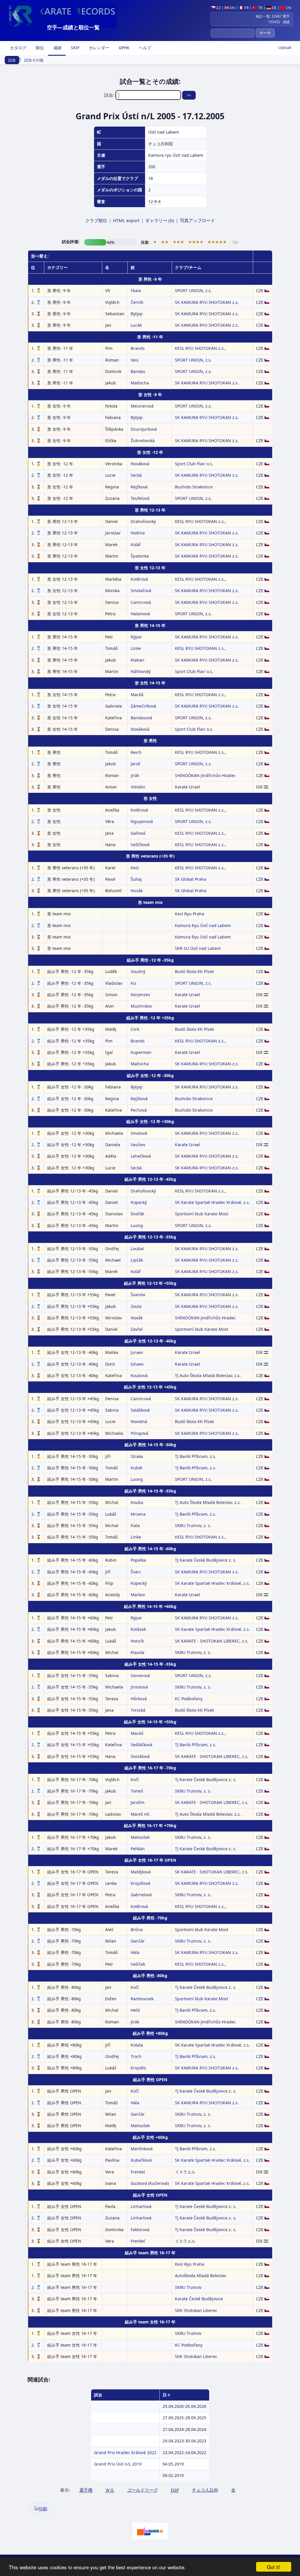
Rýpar (136, 637)
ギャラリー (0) (160, 220)
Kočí (135, 1779)
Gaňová (138, 833)
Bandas (138, 371)
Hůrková (139, 1699)
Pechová (139, 1110)
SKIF (75, 48)
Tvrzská (138, 1710)
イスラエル (185, 2172)
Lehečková (141, 1156)
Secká (136, 475)
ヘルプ (144, 48)
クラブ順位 (96, 220)
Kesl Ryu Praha (190, 914)
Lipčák (137, 1260)
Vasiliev (138, 1145)
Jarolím (138, 1802)
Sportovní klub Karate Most (202, 1214)
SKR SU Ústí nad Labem (198, 948)
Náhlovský (141, 671)
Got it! (274, 2567)
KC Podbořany (189, 1699)
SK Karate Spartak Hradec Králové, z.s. (212, 1202)
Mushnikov (141, 1006)
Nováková (140, 464)
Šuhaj (136, 879)
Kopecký (139, 1202)
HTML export (126, 220)
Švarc (136, 1572)
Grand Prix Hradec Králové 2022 (125, 2453)
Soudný (138, 971)
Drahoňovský (143, 521)
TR (260, 8)
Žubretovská (143, 441)
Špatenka (140, 556)
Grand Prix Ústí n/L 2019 (118, 2464)
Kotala (137, 2045)
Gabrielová (141, 1895)
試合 (12, 60)
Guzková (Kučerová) (150, 2183)
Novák (137, 1318)
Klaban (138, 660)
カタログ (18, 48)
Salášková (140, 1410)
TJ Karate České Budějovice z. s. (206, 1560)
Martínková (142, 2149)
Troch (136, 2056)
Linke (136, 648)
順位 (39, 48)
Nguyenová (142, 821)
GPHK (123, 48)
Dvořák (137, 1214)
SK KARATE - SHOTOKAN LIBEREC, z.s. (212, 1641)
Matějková (141, 1872)
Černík (137, 302)
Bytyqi (137, 314)
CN (288, 8)
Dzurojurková (144, 429)
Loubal (137, 1249)
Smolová (139, 1133)
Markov (138, 1595)
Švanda (138, 1295)
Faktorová (140, 2230)
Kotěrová (139, 579)
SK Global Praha (191, 879)
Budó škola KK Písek (194, 971)
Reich (136, 752)
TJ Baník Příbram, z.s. (196, 1456)
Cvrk (135, 1029)
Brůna (137, 1930)
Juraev (137, 1352)
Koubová (139, 1375)
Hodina (138, 533)
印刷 (43, 2509)
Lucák (136, 325)
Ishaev (137, 1364)
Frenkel (138, 2172)
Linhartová (141, 2206)
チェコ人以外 (205, 2490)
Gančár (138, 1941)
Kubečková (141, 2160)
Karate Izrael (187, 787)
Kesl (135, 868)
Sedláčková (142, 1745)
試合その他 (34, 60)
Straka (137, 1456)
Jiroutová (139, 1687)
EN (232, 8)
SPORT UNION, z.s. (193, 291)
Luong (137, 1225)
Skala (136, 291)
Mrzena (138, 1514)
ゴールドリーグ (143, 2490)
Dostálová (140, 1756)
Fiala (135, 1525)
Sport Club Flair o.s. (194, 464)
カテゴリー (57, 267)
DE (274, 8)
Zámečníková (143, 706)
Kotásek (138, 1629)
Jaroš (135, 764)
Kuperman (141, 1052)
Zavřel (137, 1329)
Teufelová (140, 498)
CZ (218, 8)
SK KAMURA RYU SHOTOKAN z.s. (207, 302)
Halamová (140, 614)
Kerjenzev (140, 995)
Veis (135, 360)
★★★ (178, 242)
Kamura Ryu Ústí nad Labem (203, 925)
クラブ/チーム (188, 267)
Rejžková (139, 487)
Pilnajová (139, 1433)
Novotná (139, 1421)
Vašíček (138, 1964)
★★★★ (196, 242)
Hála (135, 1952)
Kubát (137, 1468)
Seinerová (140, 1675)
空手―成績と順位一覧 (73, 27)
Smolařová (141, 591)
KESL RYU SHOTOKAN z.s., (200, 348)
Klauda (138, 1652)
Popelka (138, 1560)
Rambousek (142, 1999)
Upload (285, 47)
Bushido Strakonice (194, 487)
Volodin (138, 787)
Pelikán (138, 1849)
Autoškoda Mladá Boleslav (201, 2276)
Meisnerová (142, 406)
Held (135, 2010)
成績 (57, 48)
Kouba (137, 1502)
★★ (165, 242)
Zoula (136, 1306)
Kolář (136, 545)
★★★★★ (217, 242)
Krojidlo (138, 2068)
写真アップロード (197, 220)
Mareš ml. (140, 1814)
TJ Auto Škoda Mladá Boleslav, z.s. (208, 1375)
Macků (137, 695)
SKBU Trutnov (188, 2287)
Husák (137, 891)
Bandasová (141, 718)
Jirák (135, 775)
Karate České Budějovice (199, 2299)
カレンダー (98, 48)
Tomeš (137, 1791)
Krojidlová (140, 1883)
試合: (110, 95)
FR (246, 8)
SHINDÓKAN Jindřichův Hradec (205, 775)
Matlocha (140, 383)
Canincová (141, 602)
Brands (138, 348)
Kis (134, 983)
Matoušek (140, 1837)
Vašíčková (140, 845)
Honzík (137, 1641)
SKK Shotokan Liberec (196, 2310)
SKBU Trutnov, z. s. (193, 1525)
